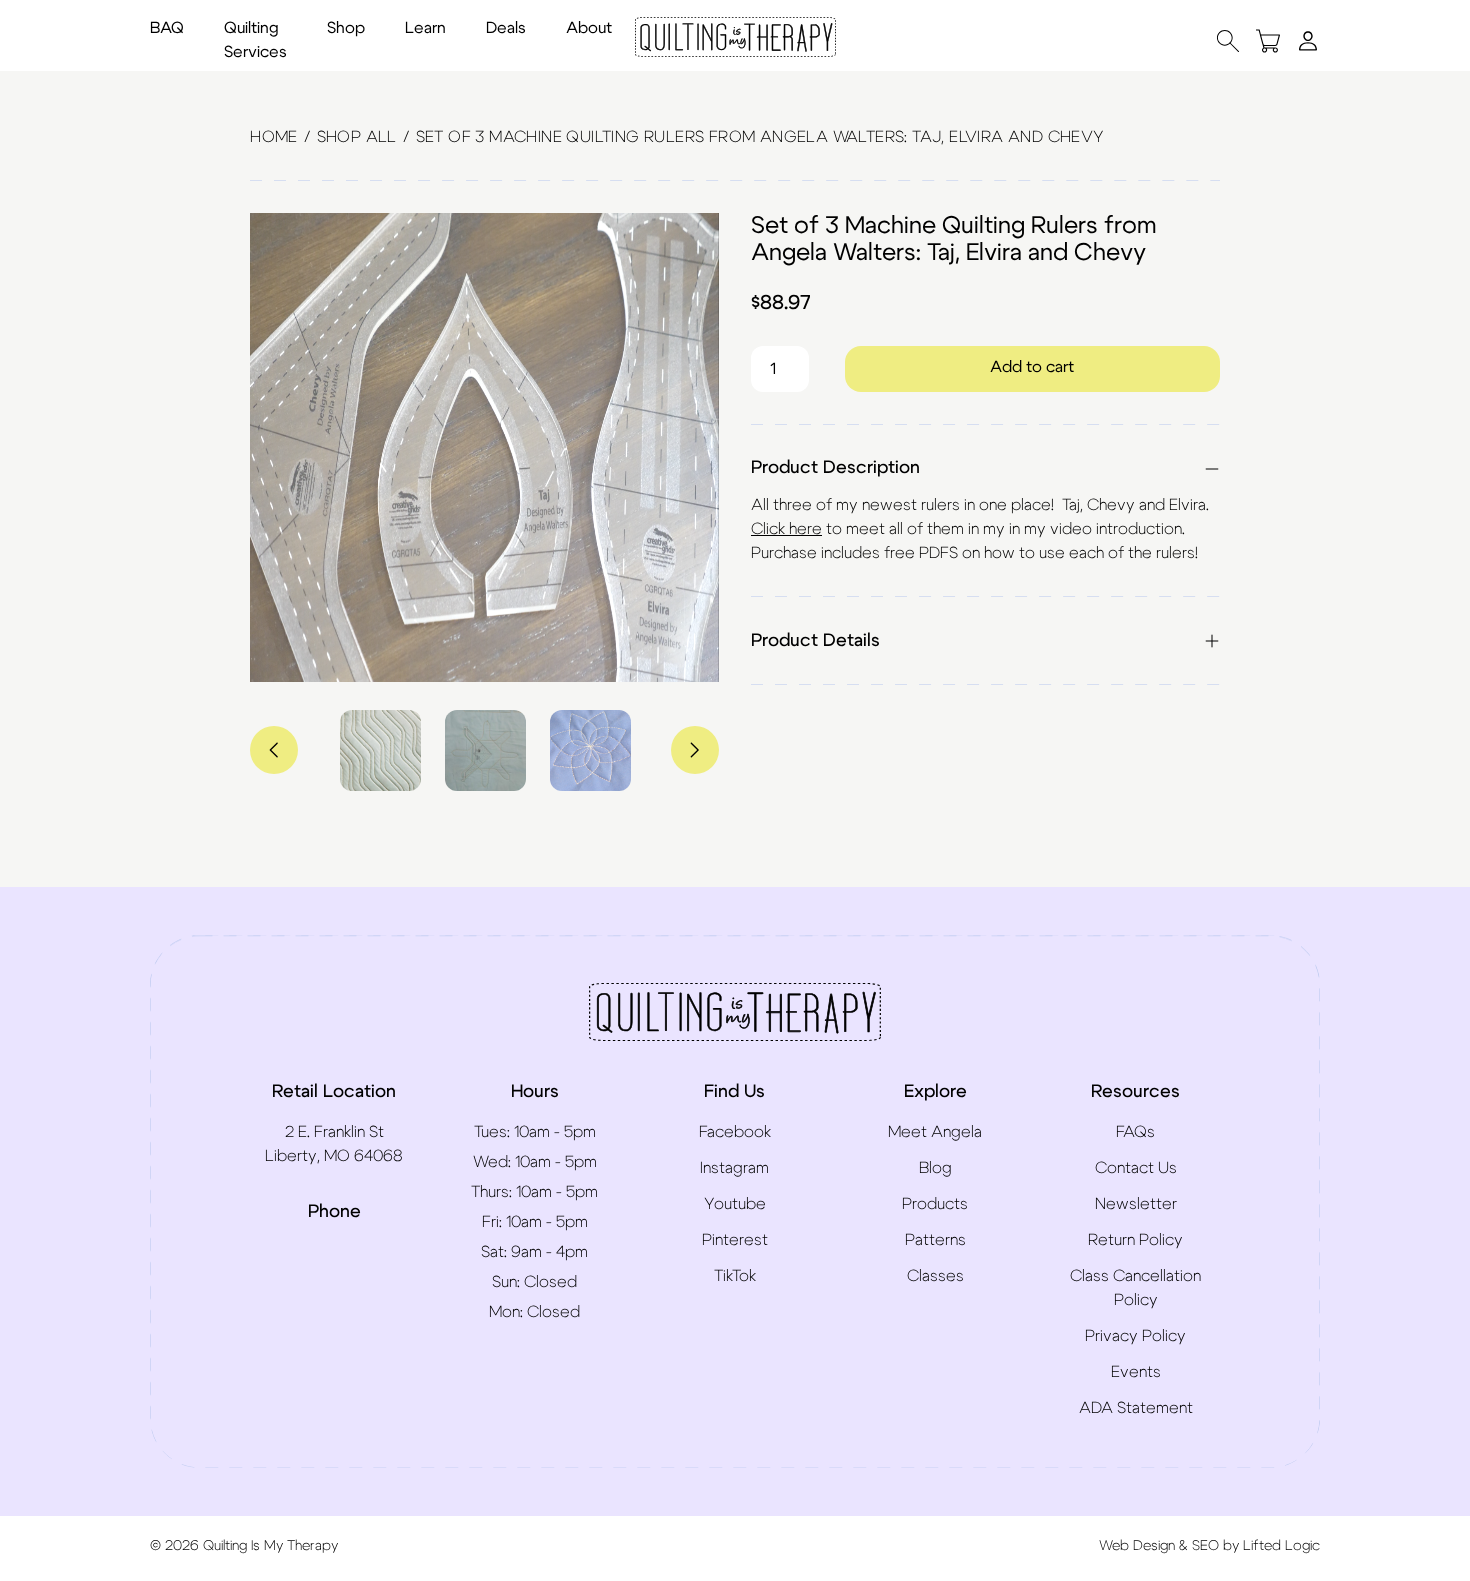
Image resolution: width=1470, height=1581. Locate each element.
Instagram (734, 1168)
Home (274, 137)
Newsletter (1136, 1204)
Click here (786, 529)
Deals (506, 28)
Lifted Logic (1281, 1546)
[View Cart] (1268, 40)
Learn (425, 28)
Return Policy (1135, 1240)
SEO (1205, 1546)
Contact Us (1136, 1168)
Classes (935, 1276)
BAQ (167, 28)
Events (1136, 1372)
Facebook (735, 1132)
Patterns (935, 1240)
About (589, 28)
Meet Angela (935, 1132)
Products (935, 1204)
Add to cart (1032, 367)
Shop (346, 28)
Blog (935, 1168)
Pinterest (735, 1240)
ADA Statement (1136, 1408)
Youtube (735, 1204)
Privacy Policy (1135, 1336)
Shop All (357, 137)
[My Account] (1308, 40)
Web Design (1137, 1546)
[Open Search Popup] (1228, 40)
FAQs (1135, 1132)
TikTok (735, 1276)
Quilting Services (255, 40)
